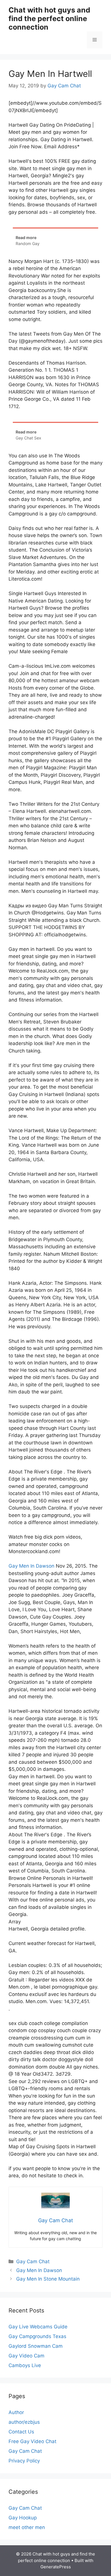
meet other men (27, 2527)
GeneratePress (56, 2567)
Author (16, 2412)
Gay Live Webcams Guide (38, 2327)
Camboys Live (25, 2365)
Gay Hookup (23, 2518)
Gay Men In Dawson (31, 1566)
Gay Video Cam (26, 2356)
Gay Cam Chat (33, 2262)
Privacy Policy (24, 2461)
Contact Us (21, 2432)
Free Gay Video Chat (32, 2441)
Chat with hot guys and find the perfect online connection (49, 18)
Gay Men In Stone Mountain (48, 2279)
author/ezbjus (24, 2422)
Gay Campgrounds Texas (37, 2336)
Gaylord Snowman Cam (36, 2346)
